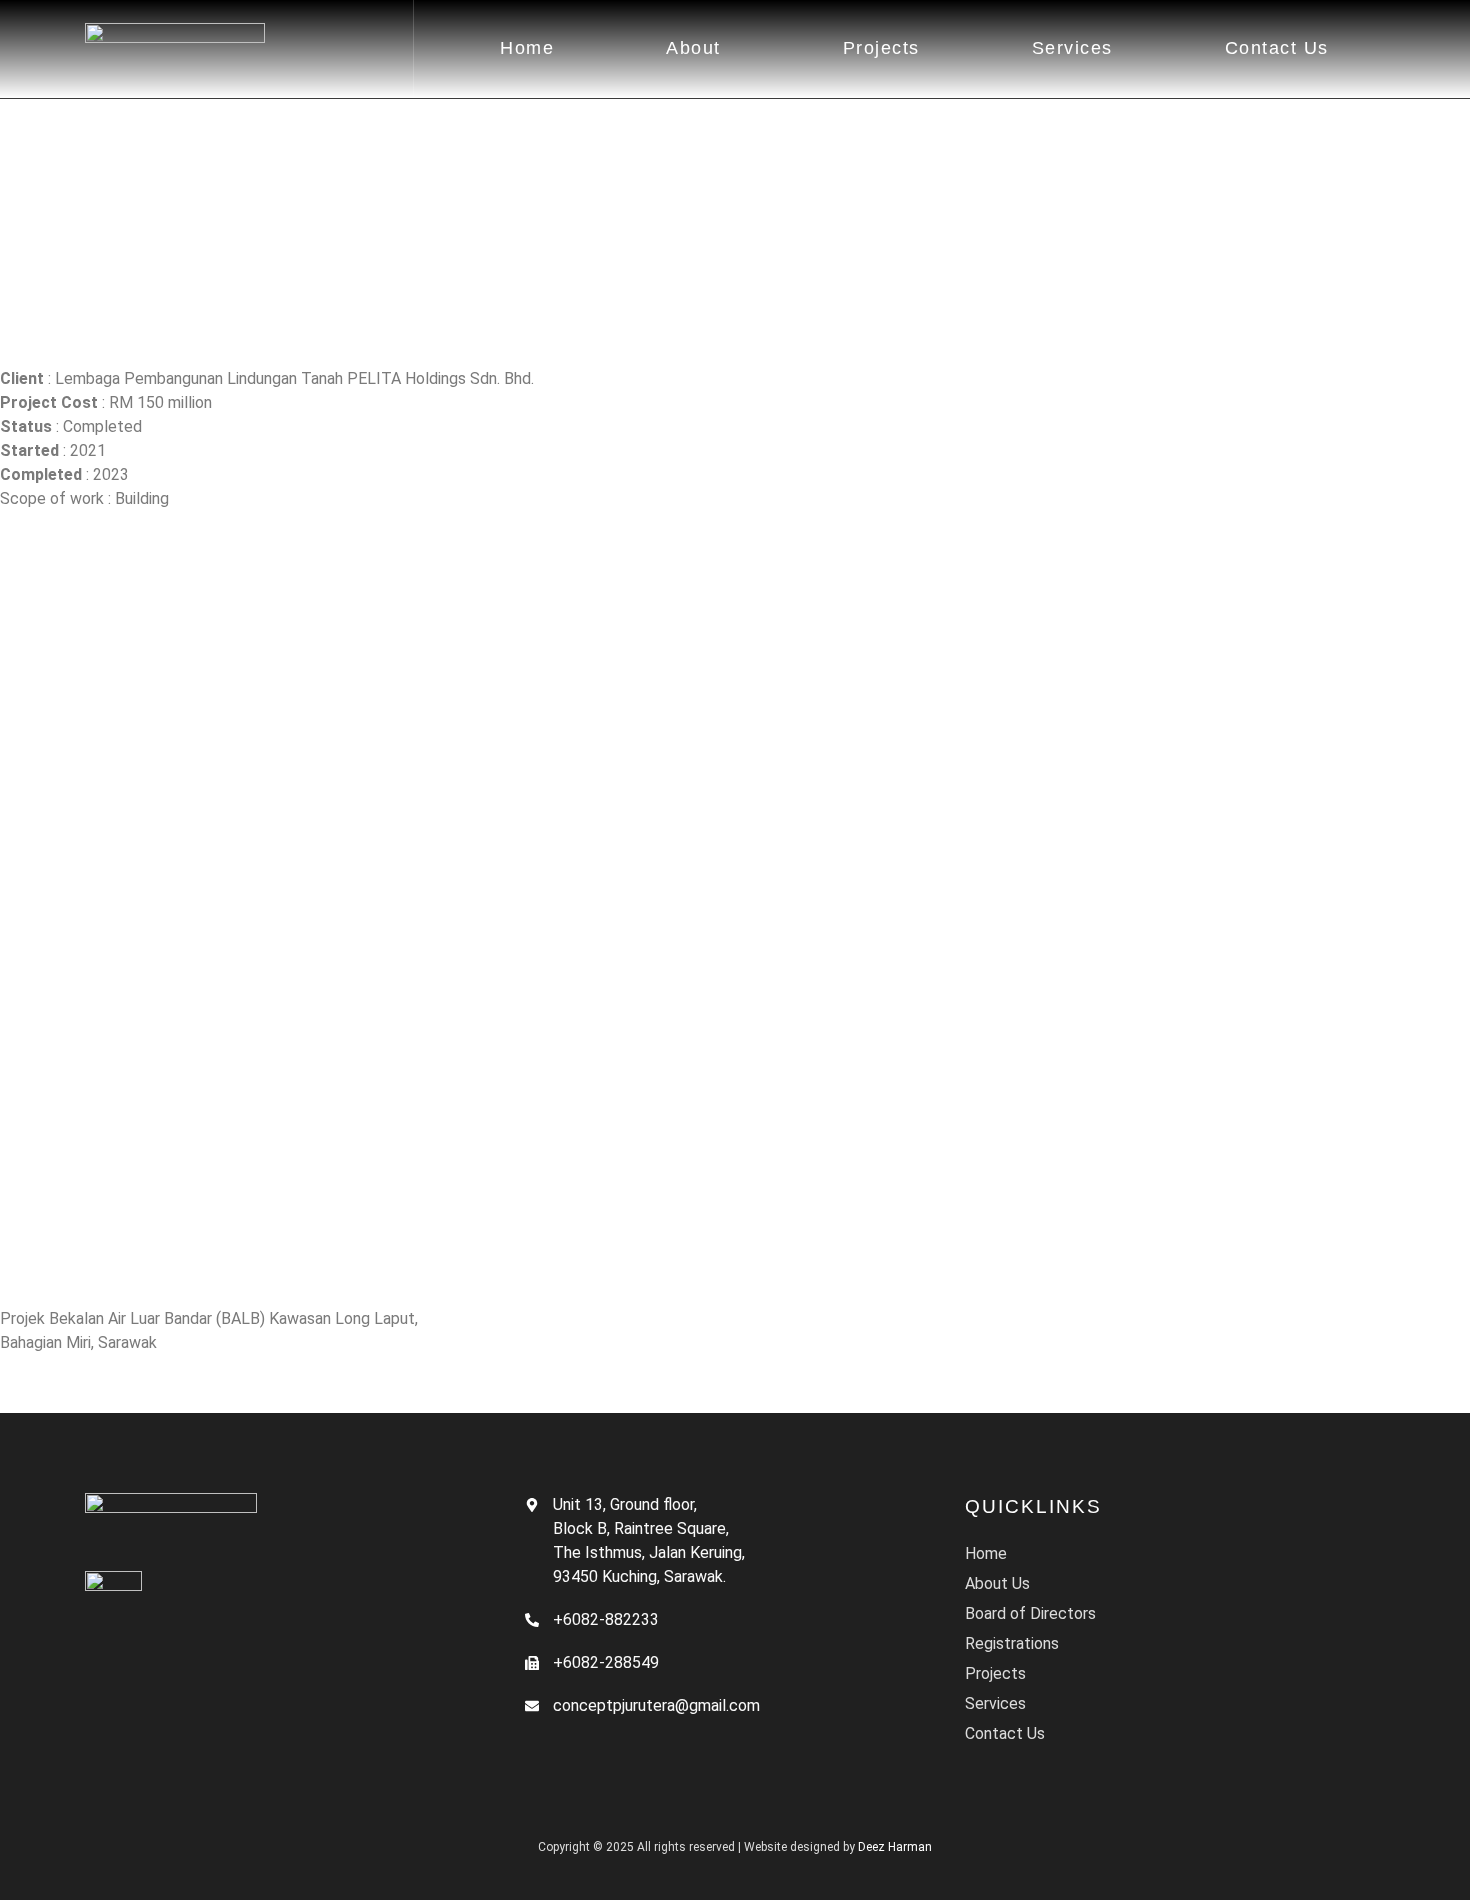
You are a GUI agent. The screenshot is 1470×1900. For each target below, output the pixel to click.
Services (1072, 48)
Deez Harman (895, 1847)
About (693, 48)
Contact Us (1277, 48)
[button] (698, 49)
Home (527, 48)
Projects (881, 48)
